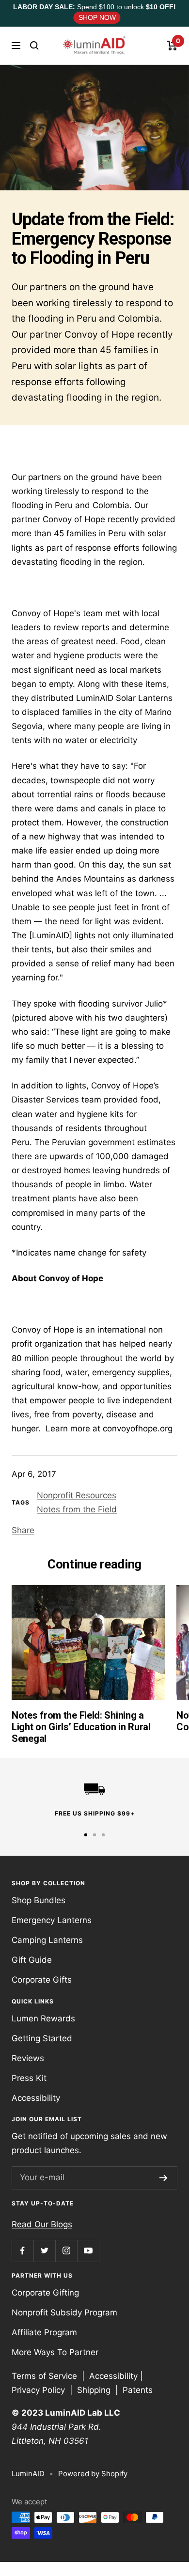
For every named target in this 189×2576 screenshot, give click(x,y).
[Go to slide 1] (86, 1835)
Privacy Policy (38, 2390)
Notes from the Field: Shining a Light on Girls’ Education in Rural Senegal (81, 1727)
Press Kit (29, 2078)
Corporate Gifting (45, 2293)
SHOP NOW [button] (97, 18)
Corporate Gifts (42, 1980)
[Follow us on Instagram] (66, 2251)
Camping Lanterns (47, 1940)
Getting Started (42, 2038)
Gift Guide (32, 1960)
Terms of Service (44, 2376)
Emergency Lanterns (52, 1920)
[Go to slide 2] (94, 1835)
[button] (34, 46)
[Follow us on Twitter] (44, 2251)
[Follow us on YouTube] (88, 2251)
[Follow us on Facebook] (23, 2251)
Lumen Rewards (43, 2018)
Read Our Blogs (42, 2224)
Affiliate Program (44, 2332)
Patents (138, 2390)
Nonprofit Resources (77, 1495)
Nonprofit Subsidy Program (64, 2312)
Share (23, 1530)
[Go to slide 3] (103, 1835)
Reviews (28, 2058)
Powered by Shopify (93, 2474)
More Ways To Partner (55, 2352)
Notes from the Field (77, 1509)
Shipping (94, 2390)
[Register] (164, 2178)
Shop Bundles (39, 1900)
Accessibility (36, 2098)
